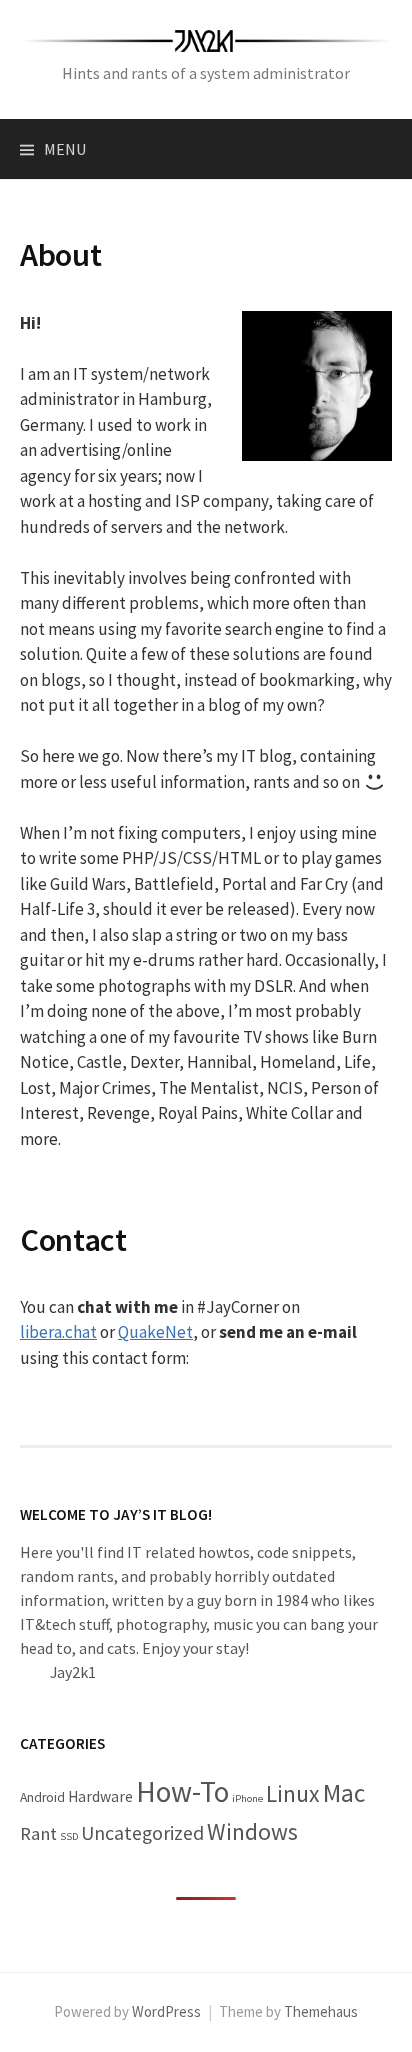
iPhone (247, 1798)
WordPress (166, 2011)
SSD (69, 1836)
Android (42, 1797)
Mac (344, 1793)
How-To (182, 1791)
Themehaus (321, 2011)
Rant (38, 1833)
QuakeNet (155, 1332)
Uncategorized (142, 1833)
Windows (252, 1831)
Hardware (100, 1796)
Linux (293, 1793)
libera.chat (58, 1332)
